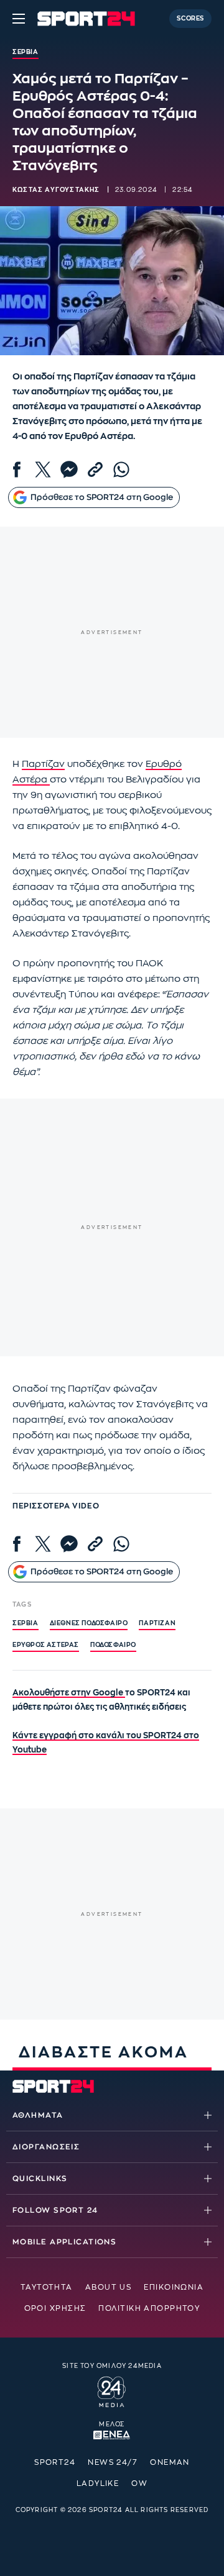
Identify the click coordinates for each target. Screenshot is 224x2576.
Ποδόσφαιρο (113, 1645)
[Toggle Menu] (19, 19)
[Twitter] (43, 469)
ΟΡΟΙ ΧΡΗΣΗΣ (55, 2308)
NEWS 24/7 (113, 2462)
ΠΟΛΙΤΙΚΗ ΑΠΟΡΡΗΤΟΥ (149, 2308)
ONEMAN (170, 2462)
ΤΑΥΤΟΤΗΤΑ (47, 2287)
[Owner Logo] (112, 2390)
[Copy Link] (95, 469)
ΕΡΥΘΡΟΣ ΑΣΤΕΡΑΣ (46, 1645)
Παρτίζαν (43, 764)
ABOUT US (109, 2287)
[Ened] (112, 2434)
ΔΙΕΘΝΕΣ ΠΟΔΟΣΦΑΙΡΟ (89, 1623)
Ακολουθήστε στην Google (69, 1693)
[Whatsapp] (121, 469)
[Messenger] (69, 469)
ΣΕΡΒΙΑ (26, 1623)
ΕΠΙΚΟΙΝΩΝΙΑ (174, 2287)
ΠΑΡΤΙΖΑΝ (157, 1623)
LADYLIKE (98, 2483)
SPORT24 (55, 2462)
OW (139, 2483)
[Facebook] (17, 469)
